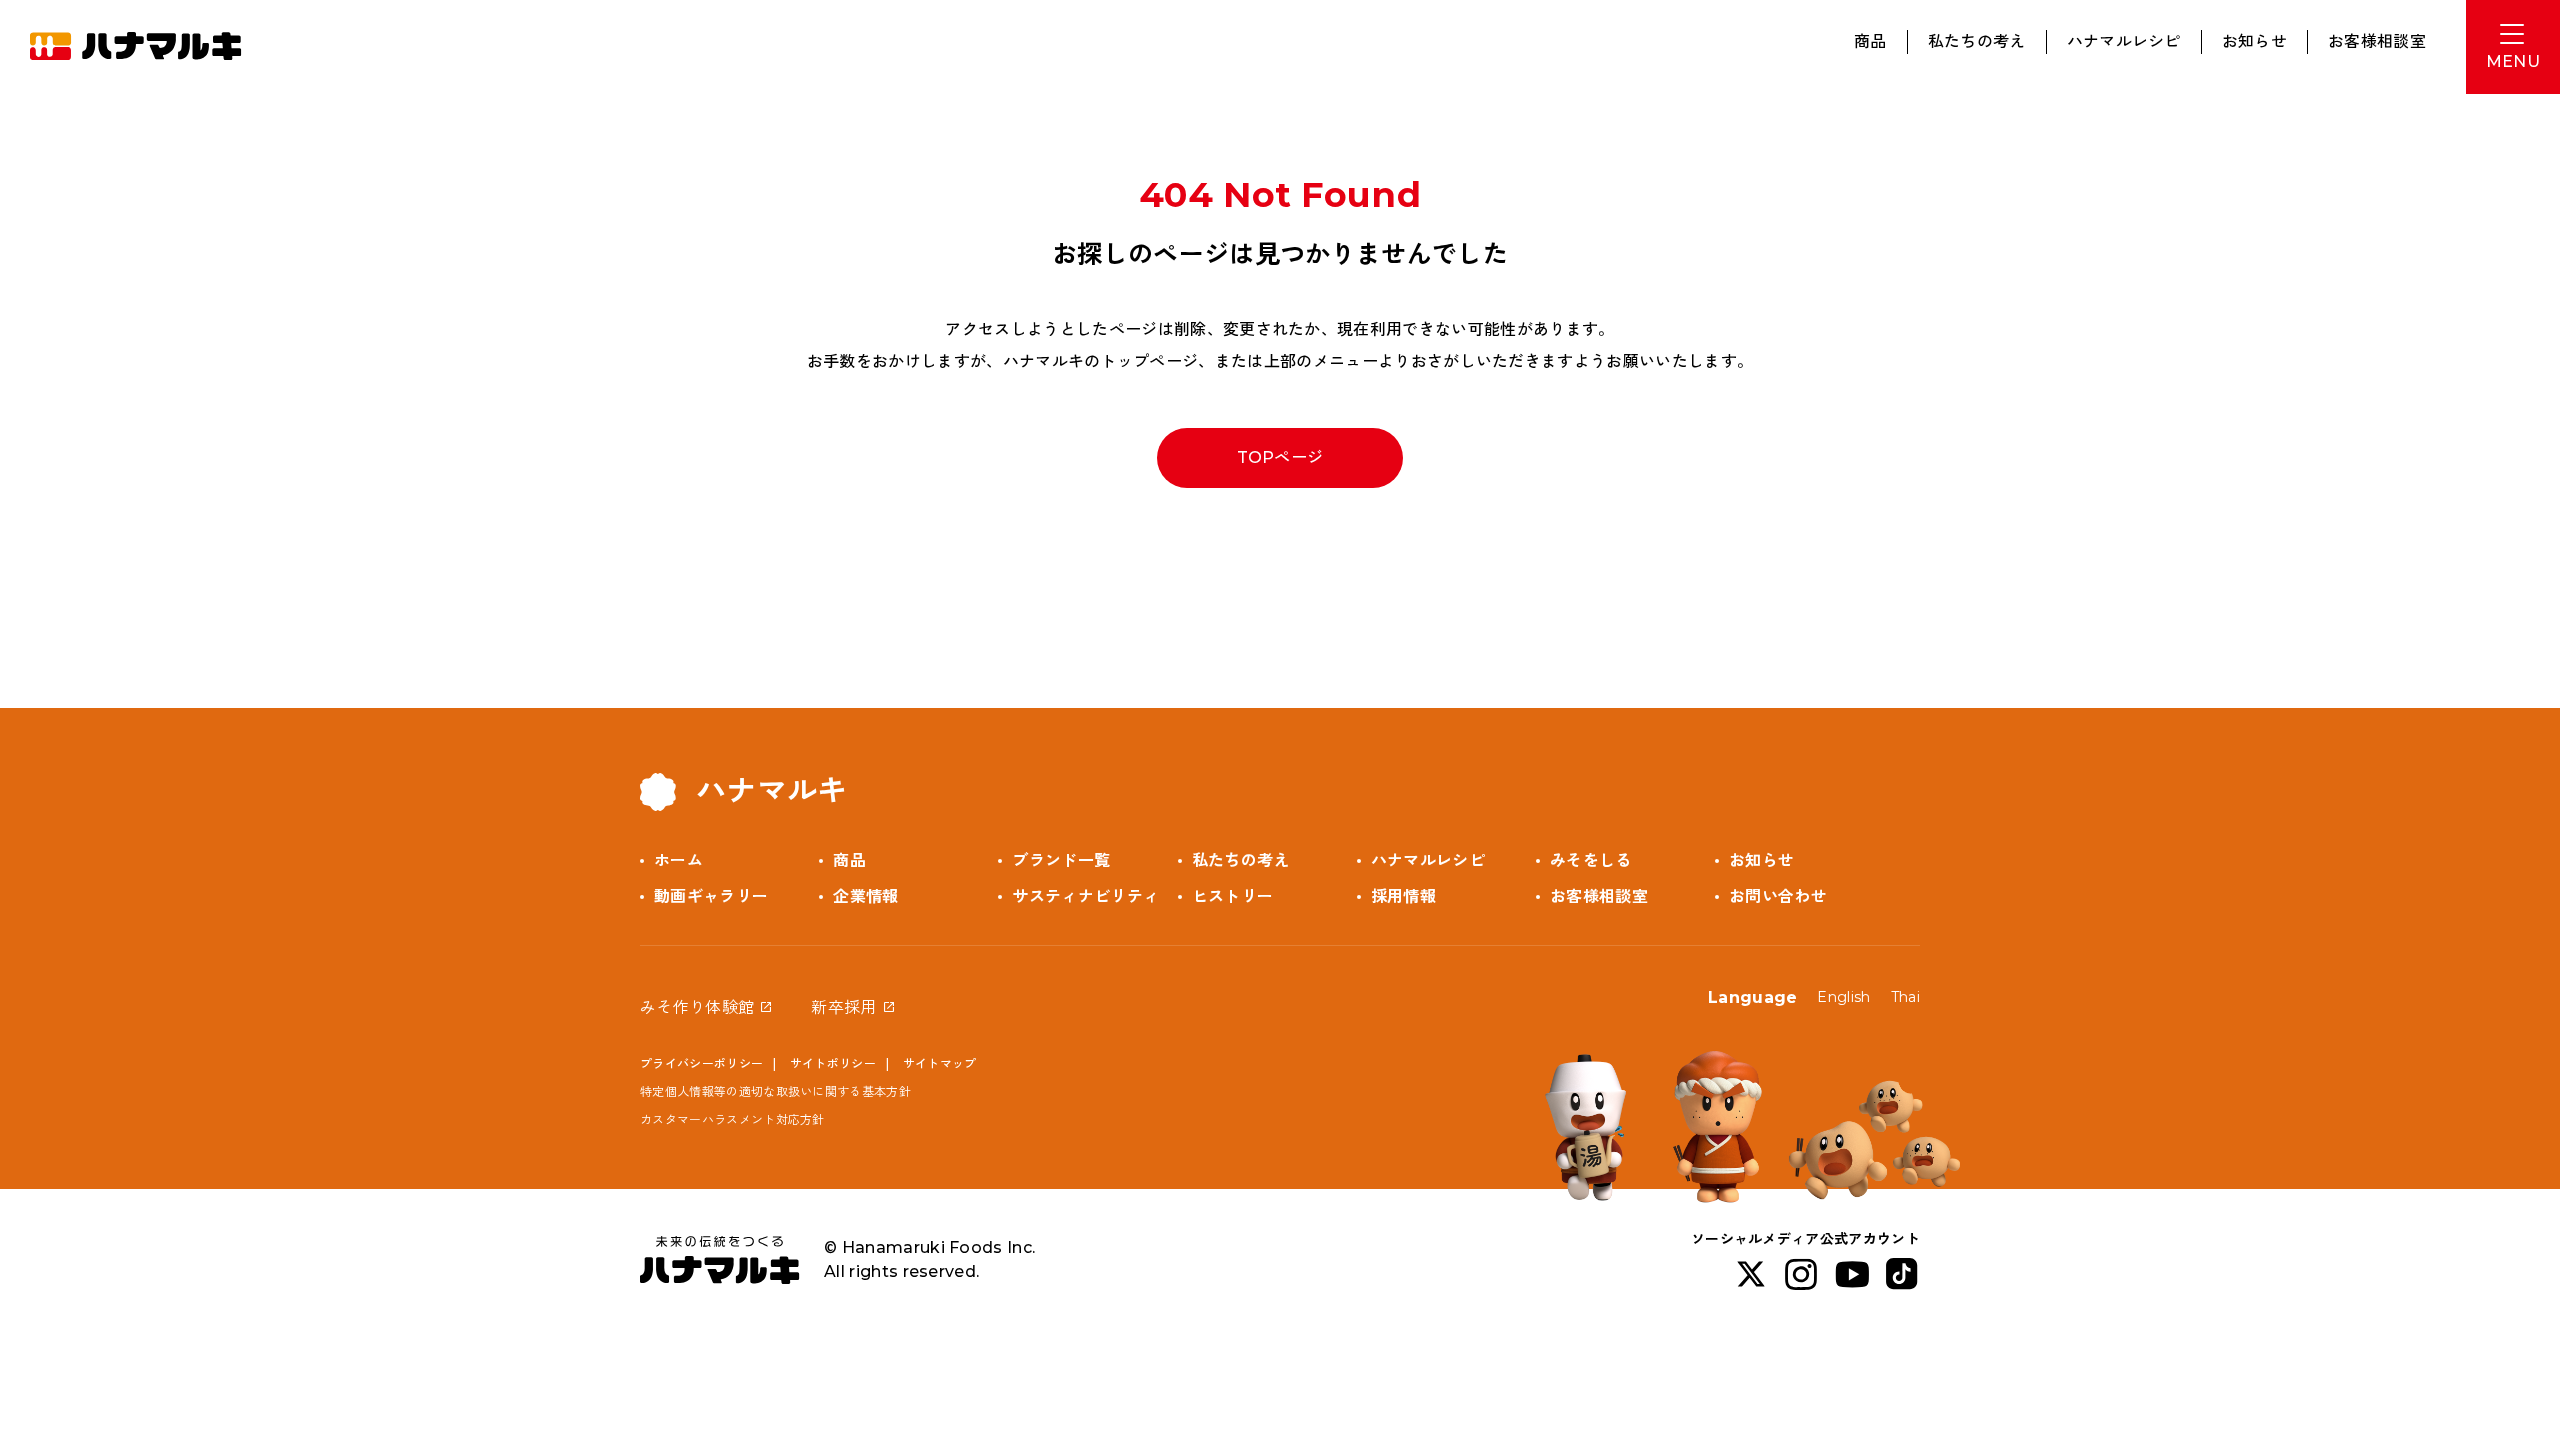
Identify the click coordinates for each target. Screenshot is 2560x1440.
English (1843, 997)
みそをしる (1591, 860)
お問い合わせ (1778, 896)
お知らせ (2254, 41)
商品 (1870, 41)
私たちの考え (1977, 41)
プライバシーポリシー (701, 1063)
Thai (1905, 997)
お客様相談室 (2377, 41)
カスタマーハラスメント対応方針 (732, 1119)
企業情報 (865, 896)
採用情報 (1403, 896)
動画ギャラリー (711, 896)
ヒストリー (1233, 896)
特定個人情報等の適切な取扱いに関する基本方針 (775, 1091)
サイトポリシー (833, 1063)
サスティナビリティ (1085, 896)
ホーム (678, 860)
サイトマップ (940, 1063)
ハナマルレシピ (2124, 41)
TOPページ (1280, 457)
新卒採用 (843, 1007)
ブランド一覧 (1061, 860)
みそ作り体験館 (697, 1007)
